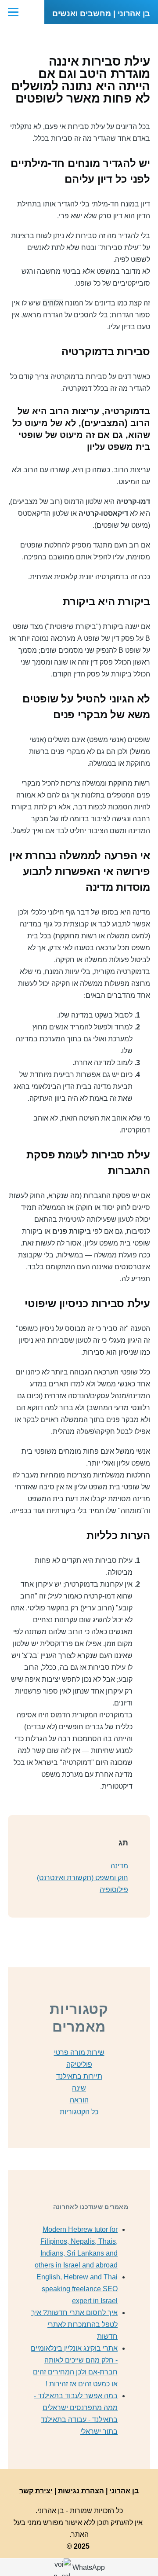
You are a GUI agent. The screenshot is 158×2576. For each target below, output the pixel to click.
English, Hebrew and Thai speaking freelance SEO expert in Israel (77, 2289)
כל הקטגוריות (79, 2112)
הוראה (79, 2100)
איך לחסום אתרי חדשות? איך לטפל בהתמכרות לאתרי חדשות (74, 2324)
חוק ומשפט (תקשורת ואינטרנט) (83, 1878)
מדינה (119, 1866)
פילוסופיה (114, 1890)
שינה (79, 2088)
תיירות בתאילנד (79, 2076)
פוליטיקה (79, 2064)
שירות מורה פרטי (79, 2052)
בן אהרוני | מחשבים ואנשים (101, 14)
